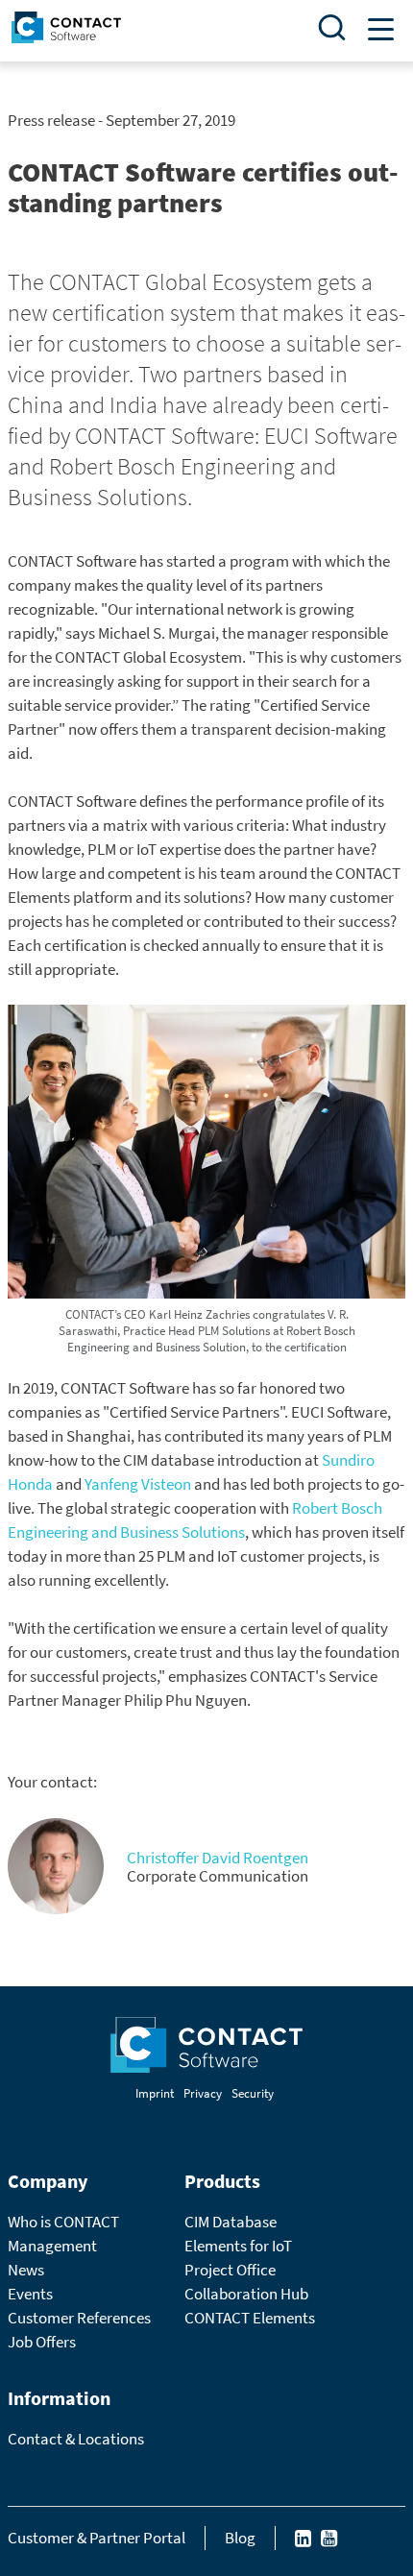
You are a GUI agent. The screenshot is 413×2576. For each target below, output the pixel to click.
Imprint (155, 2093)
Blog (240, 2538)
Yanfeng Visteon (138, 1484)
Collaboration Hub (246, 2294)
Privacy (203, 2093)
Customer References (79, 2318)
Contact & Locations (76, 2439)
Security (253, 2093)
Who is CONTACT (63, 2222)
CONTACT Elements (250, 2318)
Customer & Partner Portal (97, 2538)
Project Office (230, 2270)
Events (30, 2294)
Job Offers (42, 2342)
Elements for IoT (238, 2246)
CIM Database (231, 2222)
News (26, 2270)
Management (52, 2246)
